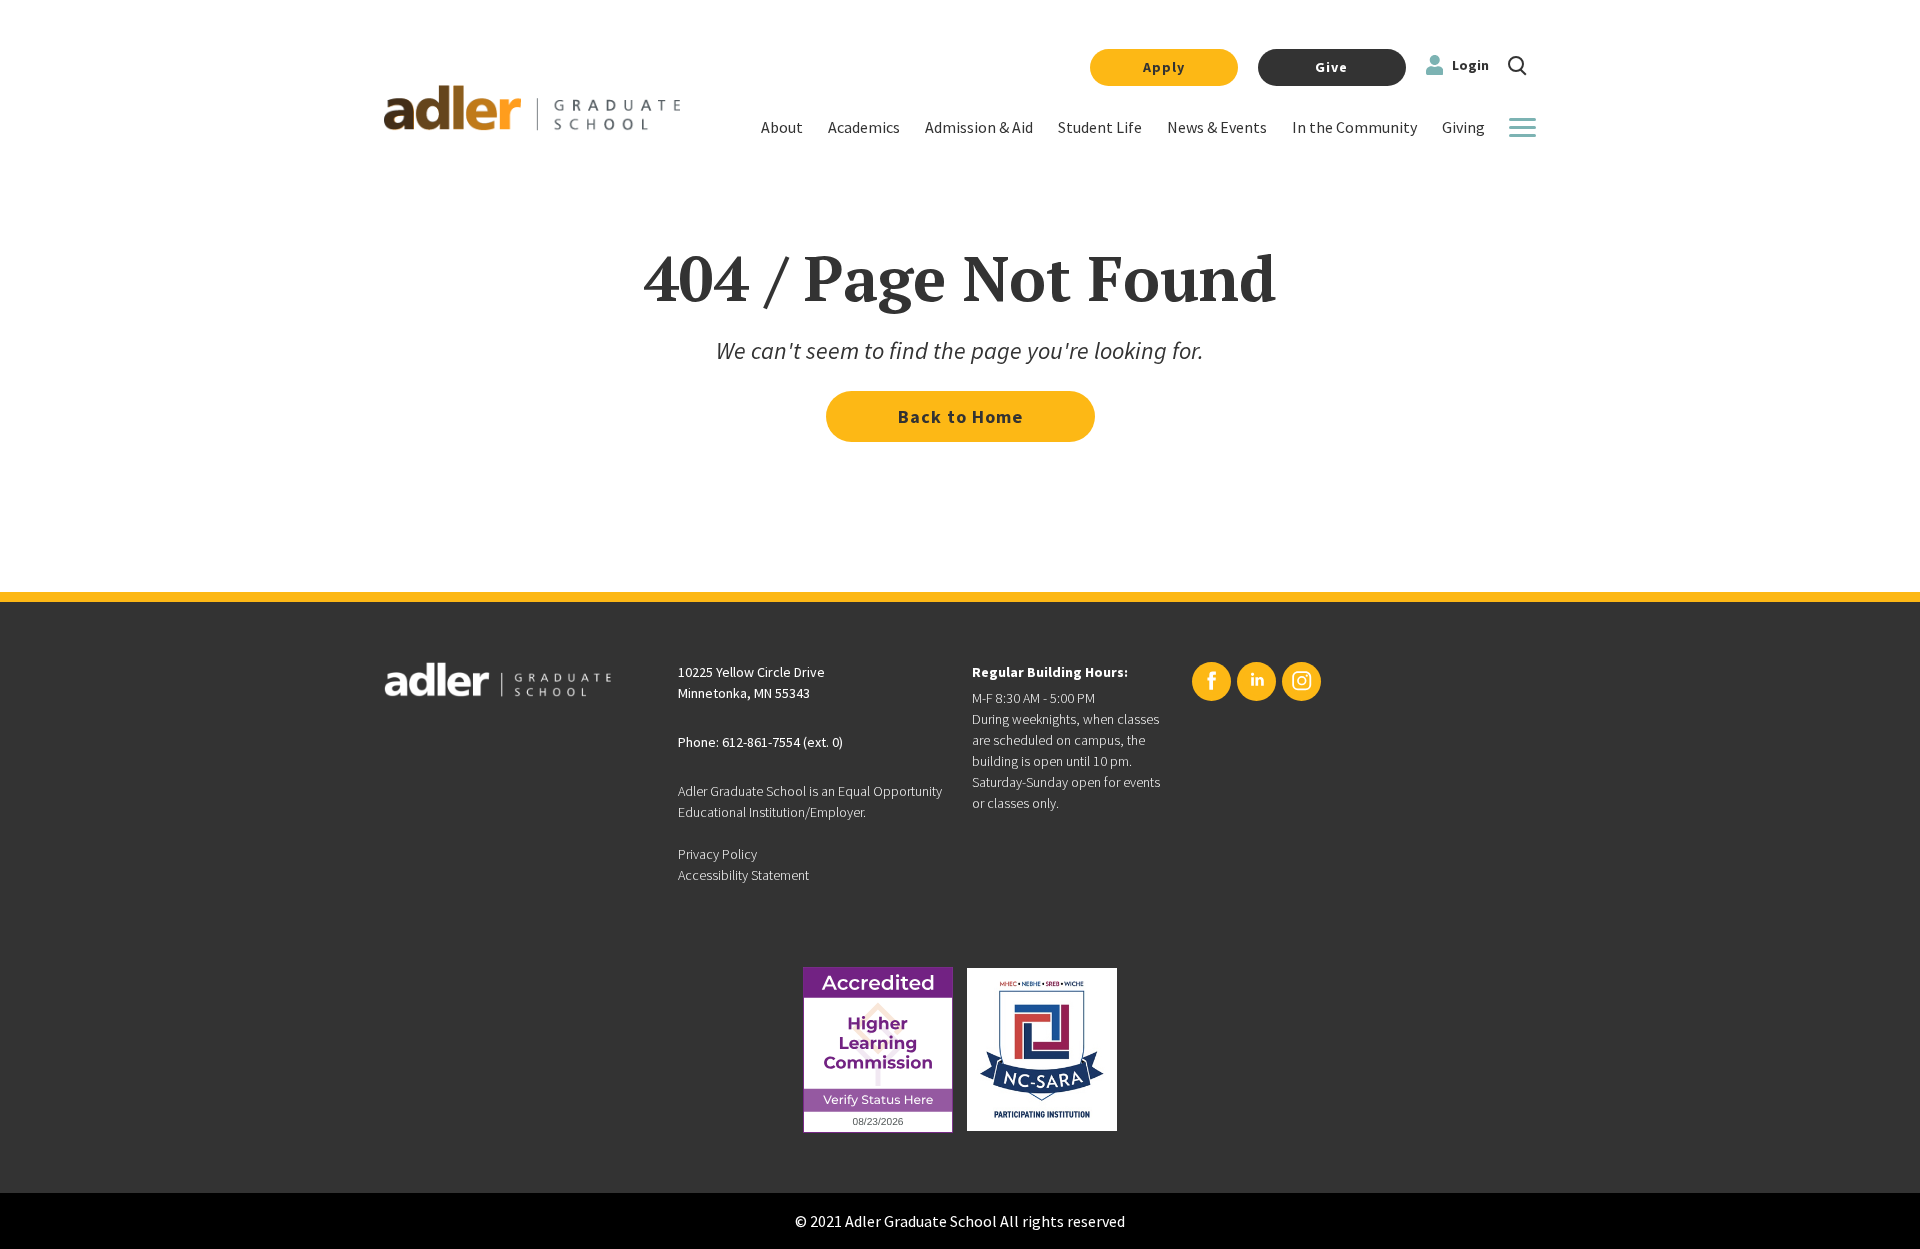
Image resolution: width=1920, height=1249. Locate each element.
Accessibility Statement (743, 875)
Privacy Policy (717, 854)
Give (1331, 67)
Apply (1164, 67)
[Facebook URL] (1211, 681)
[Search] (1517, 63)
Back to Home (960, 416)
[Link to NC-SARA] (1042, 1049)
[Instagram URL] (1301, 681)
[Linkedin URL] (1256, 681)
